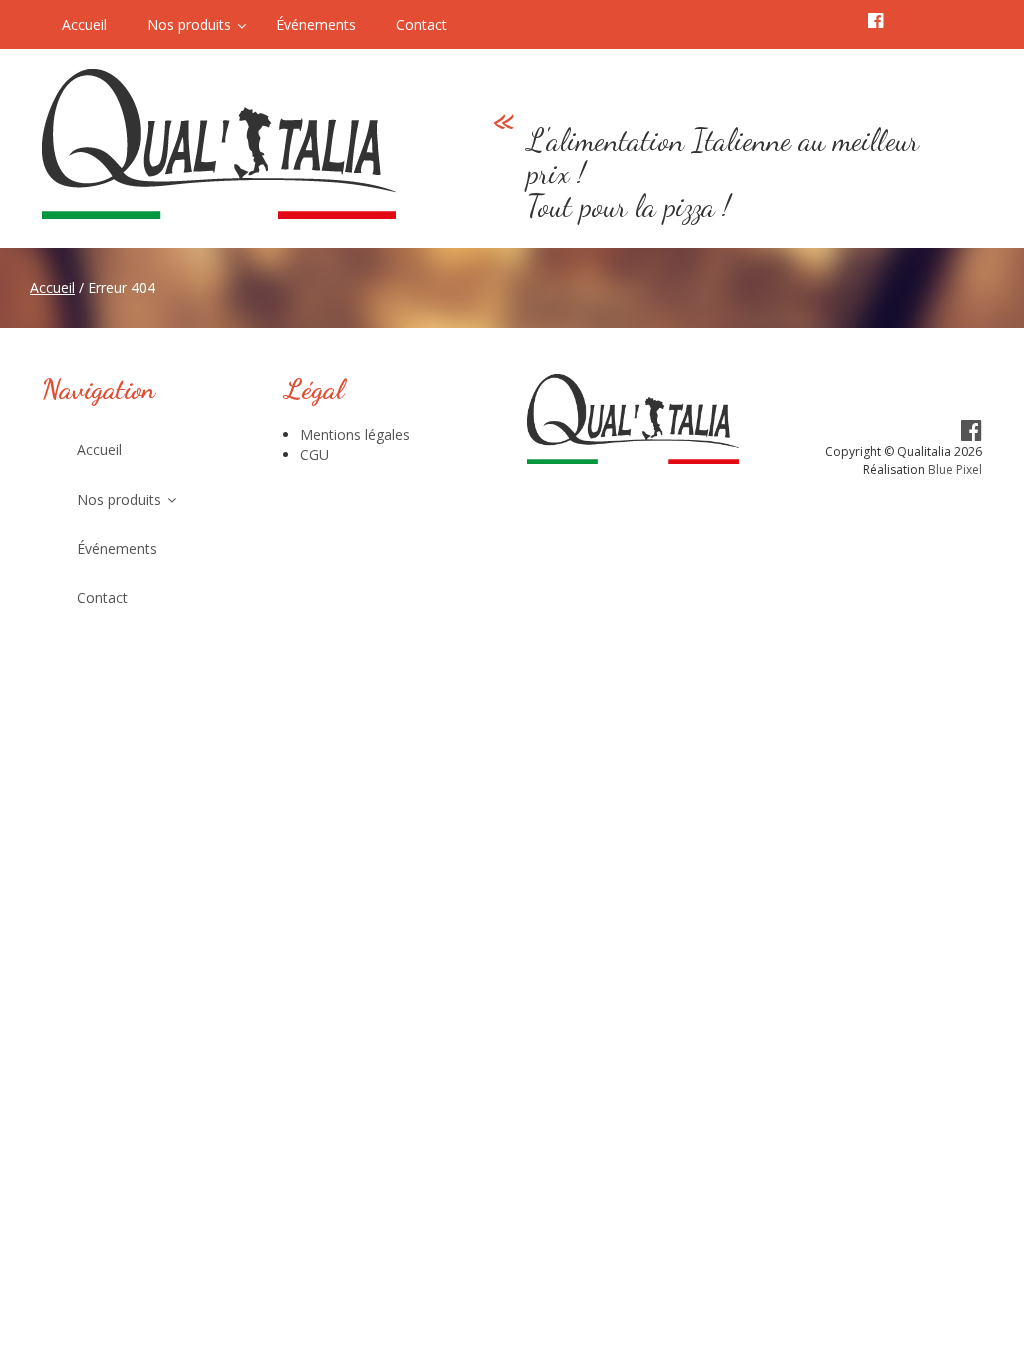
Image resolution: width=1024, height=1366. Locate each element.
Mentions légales (355, 434)
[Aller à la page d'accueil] (229, 144)
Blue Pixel (955, 469)
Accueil (52, 287)
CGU (314, 454)
